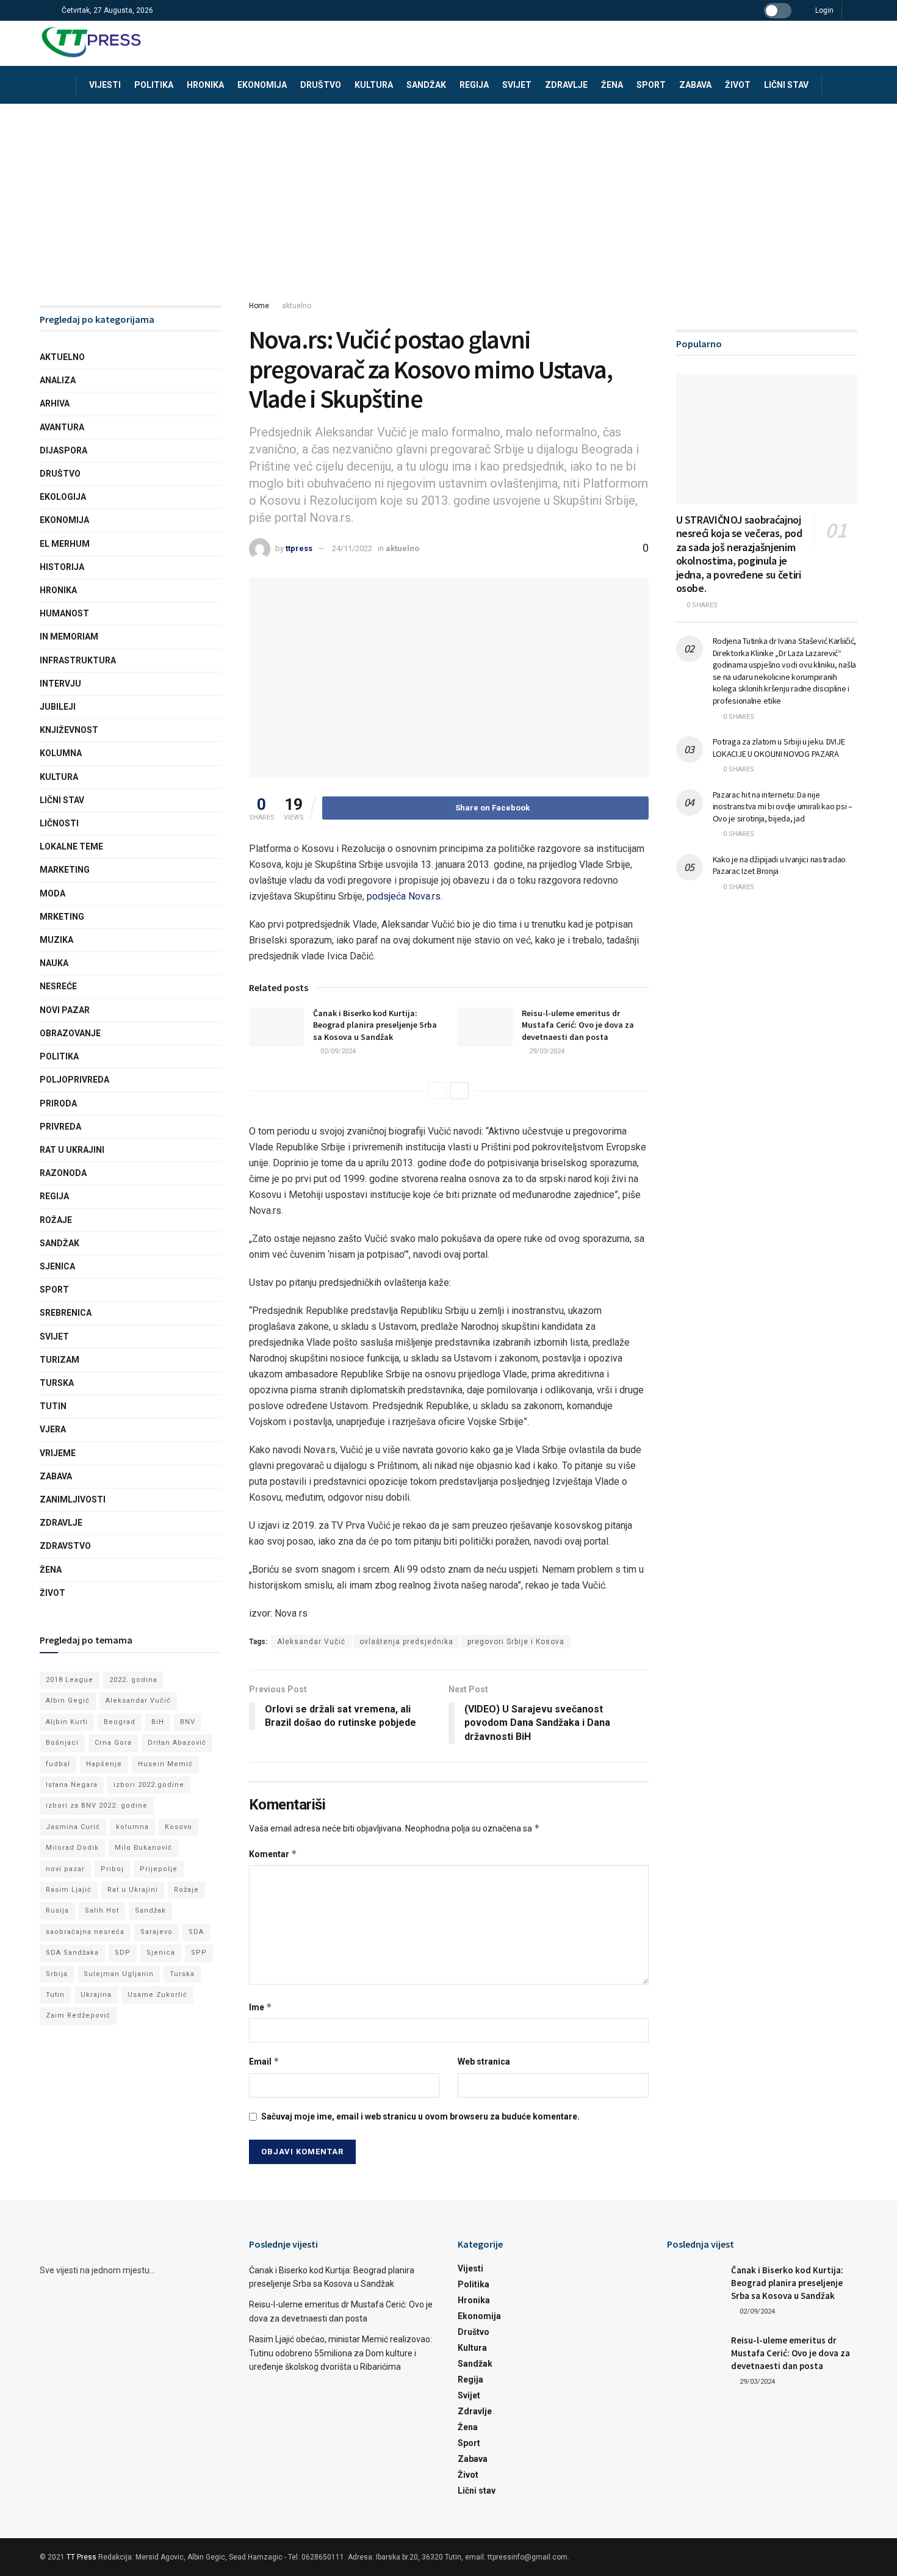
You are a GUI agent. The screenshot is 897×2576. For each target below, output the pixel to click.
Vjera (53, 1429)
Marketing (65, 870)
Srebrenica (66, 1313)
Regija (474, 85)
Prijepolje (159, 1869)
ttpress (299, 548)
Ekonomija (262, 85)
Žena (612, 85)
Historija (62, 567)
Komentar (273, 1854)
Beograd (120, 1722)
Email (264, 2061)
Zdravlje (566, 85)
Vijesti (105, 85)
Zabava (695, 85)
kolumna (132, 1827)
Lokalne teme (71, 846)
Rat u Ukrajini (72, 1150)
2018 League (70, 1680)
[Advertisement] (448, 195)
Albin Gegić (68, 1701)
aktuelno (297, 306)
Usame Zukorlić (157, 1995)
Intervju (60, 684)
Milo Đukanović (143, 1848)
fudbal (58, 1764)
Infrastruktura (78, 660)
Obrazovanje (70, 1033)
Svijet (517, 85)
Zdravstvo (65, 1546)
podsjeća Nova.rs (402, 896)
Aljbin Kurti (67, 1722)
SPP (199, 1953)
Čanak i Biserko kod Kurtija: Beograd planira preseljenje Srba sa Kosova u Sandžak (375, 1025)
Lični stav (786, 85)
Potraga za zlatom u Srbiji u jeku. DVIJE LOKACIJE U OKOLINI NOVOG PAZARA (779, 748)
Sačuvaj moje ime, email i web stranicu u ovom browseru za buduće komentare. (420, 2116)
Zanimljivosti (73, 1499)
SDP (123, 1953)
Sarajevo (157, 1932)
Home (259, 306)
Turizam (59, 1360)
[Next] (459, 1091)
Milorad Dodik (72, 1848)
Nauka (54, 963)
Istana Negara (72, 1785)
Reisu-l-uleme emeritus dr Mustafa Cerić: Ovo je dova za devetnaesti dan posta (578, 1025)
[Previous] (438, 1091)
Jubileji (58, 707)
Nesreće (58, 986)
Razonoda (63, 1173)
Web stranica (484, 2062)
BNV (188, 1722)
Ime (261, 2007)
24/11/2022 (352, 548)
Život (738, 85)
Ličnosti (59, 823)
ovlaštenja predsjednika (406, 1642)
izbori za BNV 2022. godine (97, 1806)
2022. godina (133, 1680)
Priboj (112, 1869)
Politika (154, 85)
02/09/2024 (337, 1051)
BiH (158, 1722)
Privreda (60, 1127)
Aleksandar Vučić (311, 1642)
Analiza (58, 380)
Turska (57, 1383)
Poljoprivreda (74, 1080)
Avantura (62, 427)
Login (823, 10)
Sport (651, 85)
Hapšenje (104, 1764)
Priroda (58, 1103)
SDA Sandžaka (72, 1953)
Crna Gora (113, 1743)
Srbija (57, 1974)
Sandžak (426, 85)
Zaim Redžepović (78, 2015)
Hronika (205, 85)
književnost (69, 730)
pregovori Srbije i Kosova (516, 1642)
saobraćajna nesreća (85, 1932)
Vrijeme (58, 1453)
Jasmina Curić (73, 1827)
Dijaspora (63, 450)
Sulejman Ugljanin (119, 1974)
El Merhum (65, 544)
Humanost (64, 613)
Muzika (56, 940)
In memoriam (69, 637)
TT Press (81, 2557)
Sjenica (57, 1266)
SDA (196, 1932)
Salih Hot (102, 1910)
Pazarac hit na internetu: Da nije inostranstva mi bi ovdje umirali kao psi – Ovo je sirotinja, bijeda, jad (783, 806)
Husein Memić (165, 1764)
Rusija (57, 1910)
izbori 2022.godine (149, 1785)
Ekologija (63, 497)
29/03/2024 (546, 1051)
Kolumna (61, 753)
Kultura (374, 85)
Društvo (321, 85)
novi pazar (65, 1869)
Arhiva (55, 403)
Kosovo (178, 1827)
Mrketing (62, 917)
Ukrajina (96, 1995)
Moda (52, 893)
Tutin (53, 1406)
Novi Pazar (65, 1010)
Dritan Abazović (177, 1743)
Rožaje (56, 1220)
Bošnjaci (62, 1743)
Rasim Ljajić (69, 1890)
